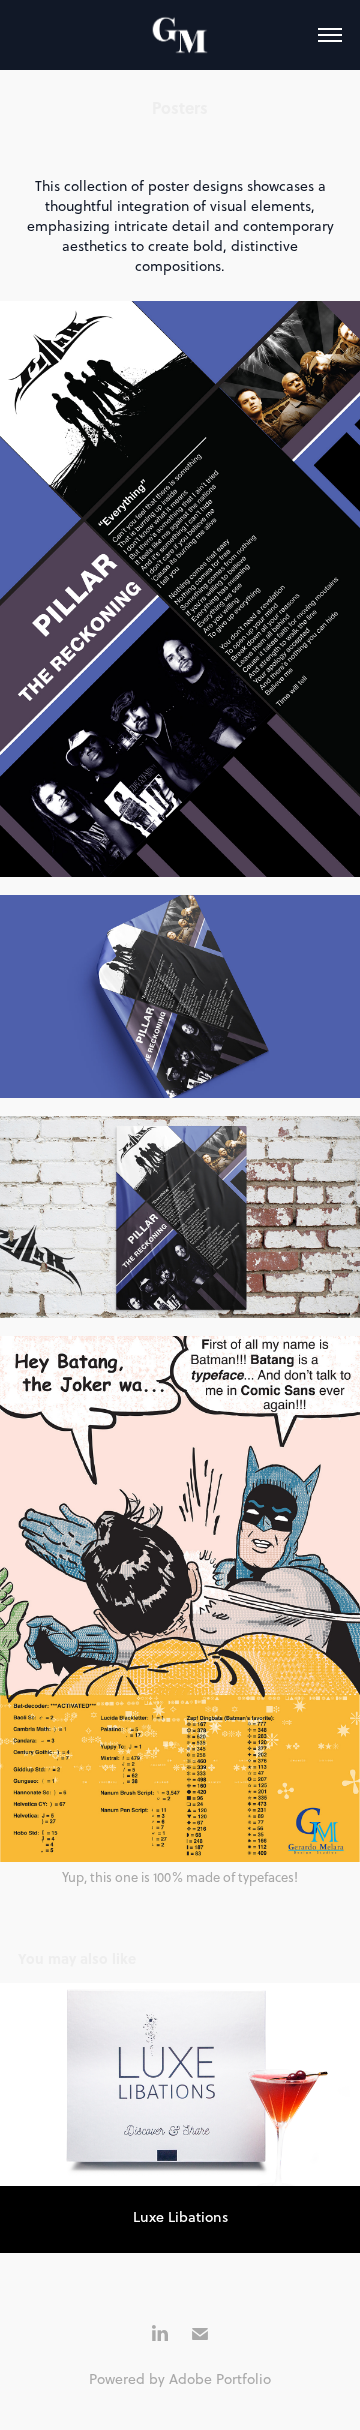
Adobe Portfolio (220, 2379)
